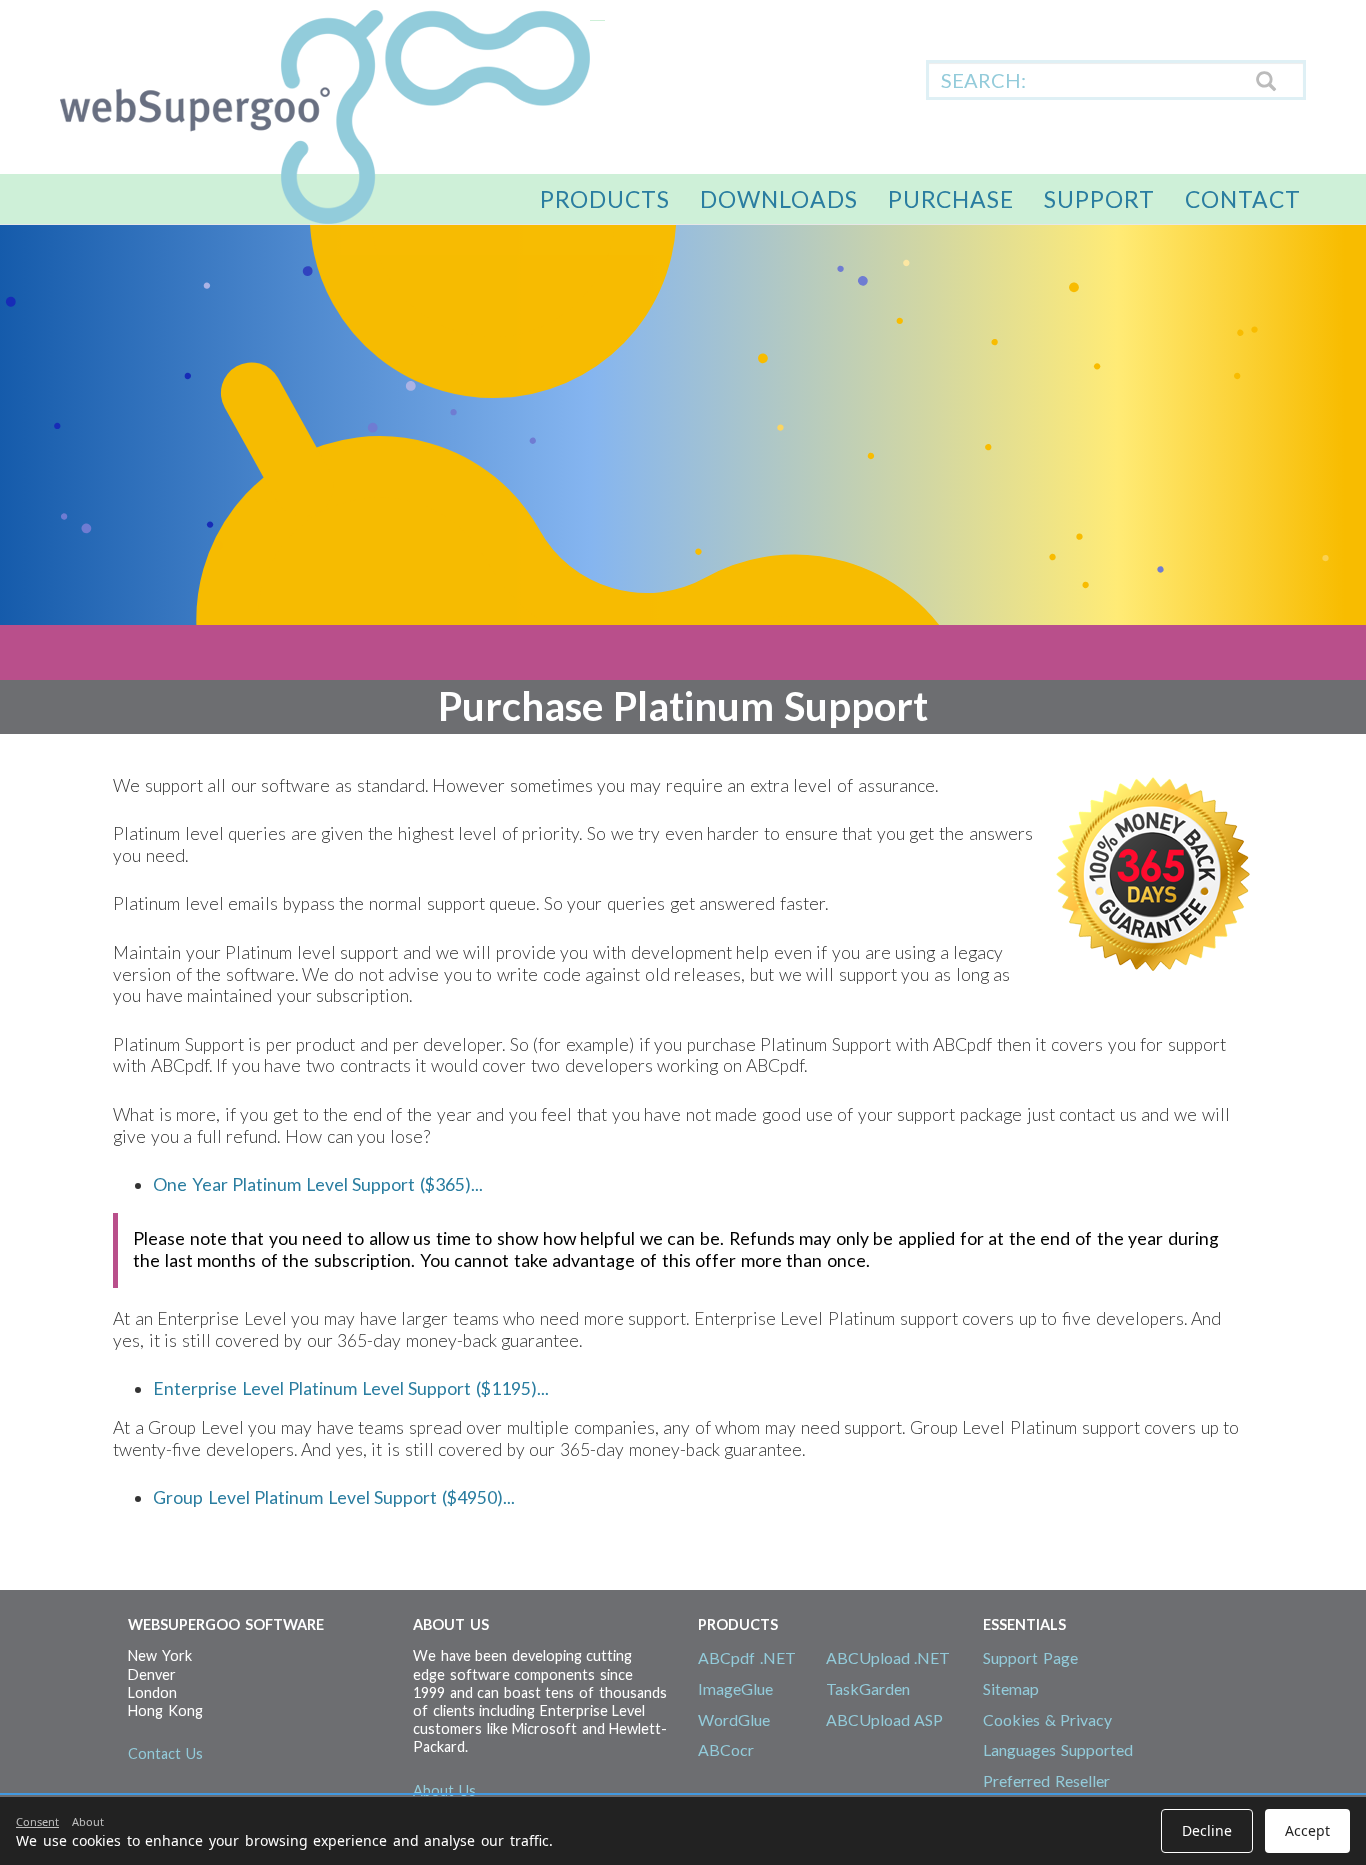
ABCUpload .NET (888, 1657)
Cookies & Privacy (1047, 1719)
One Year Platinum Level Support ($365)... (318, 1184)
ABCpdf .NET (747, 1657)
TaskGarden (868, 1688)
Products (605, 199)
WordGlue (734, 1719)
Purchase (951, 199)
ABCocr (726, 1749)
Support (1099, 199)
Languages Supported (1058, 1749)
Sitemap (1011, 1688)
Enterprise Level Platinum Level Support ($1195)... (351, 1388)
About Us (444, 1790)
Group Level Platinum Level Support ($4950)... (334, 1497)
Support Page (1030, 1657)
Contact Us (165, 1753)
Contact (1243, 199)
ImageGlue (735, 1688)
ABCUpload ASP (885, 1719)
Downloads (779, 199)
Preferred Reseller (1046, 1780)
